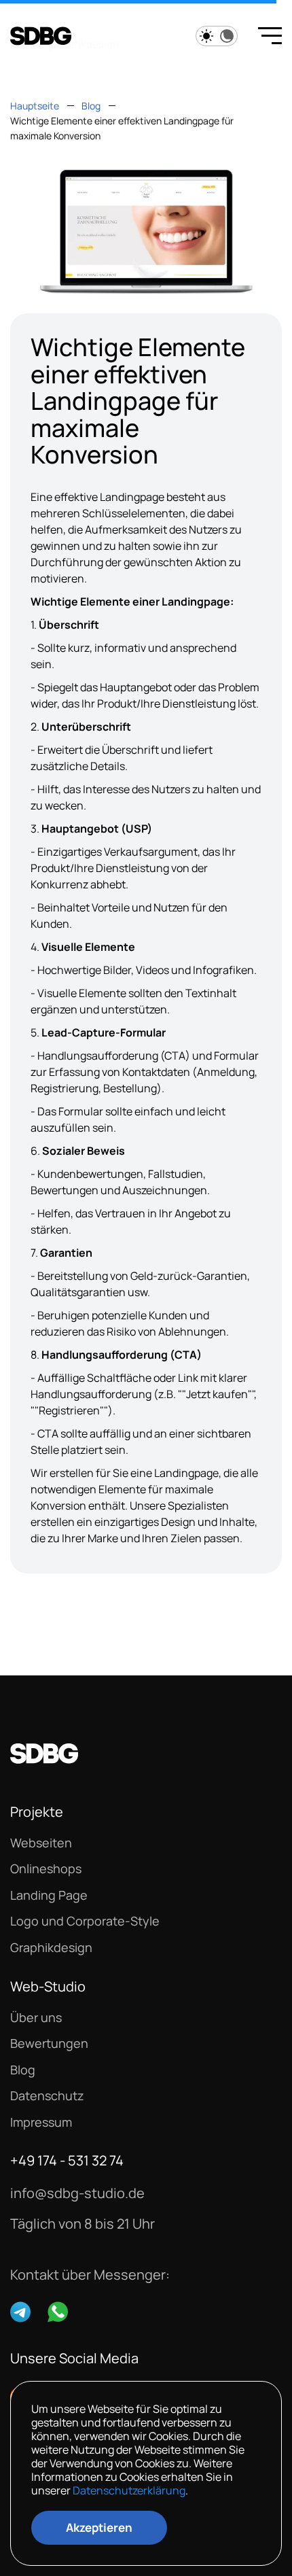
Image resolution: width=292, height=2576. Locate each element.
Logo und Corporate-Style (85, 1921)
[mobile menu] (265, 37)
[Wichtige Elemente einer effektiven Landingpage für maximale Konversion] (146, 231)
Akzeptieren (99, 2527)
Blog (23, 2070)
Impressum (41, 2122)
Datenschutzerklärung (129, 2490)
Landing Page (49, 1895)
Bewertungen (49, 2043)
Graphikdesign (51, 1948)
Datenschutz (47, 2096)
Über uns (36, 2018)
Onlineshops (46, 1869)
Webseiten (41, 1843)
